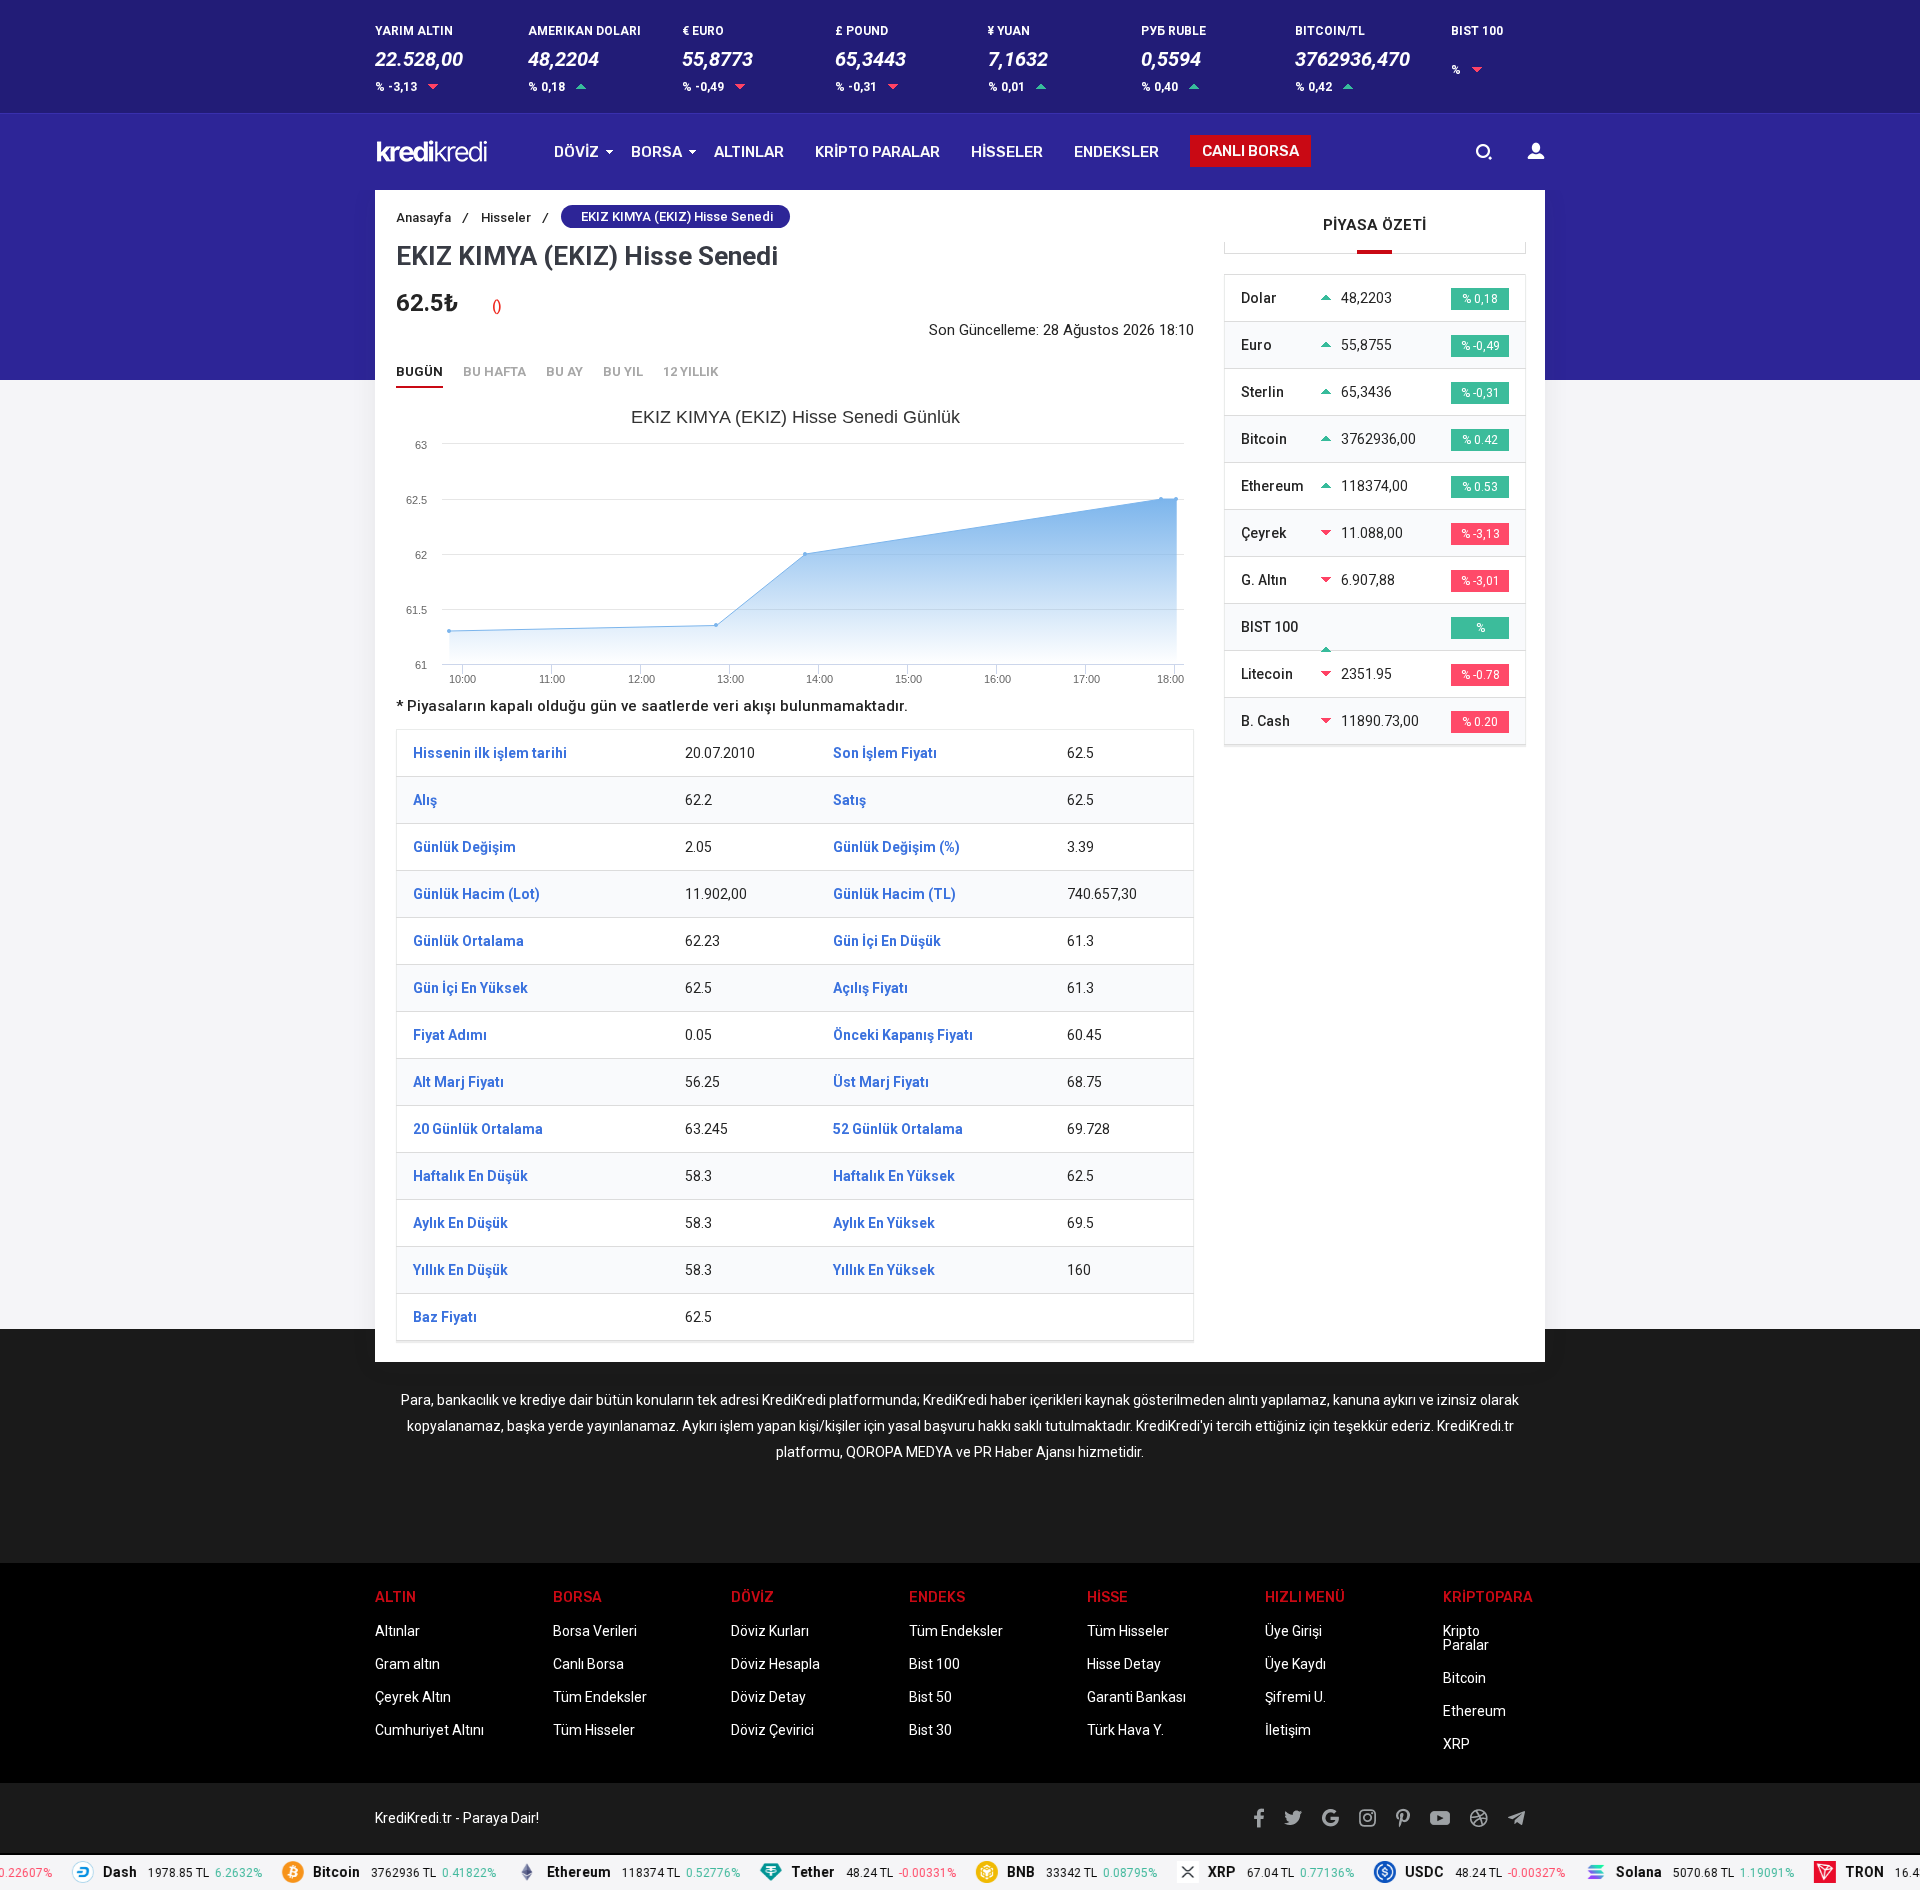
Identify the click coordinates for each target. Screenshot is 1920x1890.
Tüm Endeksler (600, 1697)
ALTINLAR (749, 152)
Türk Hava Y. (1125, 1730)
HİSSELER (1007, 152)
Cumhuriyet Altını (429, 1730)
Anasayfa (432, 217)
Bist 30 (930, 1730)
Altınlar (397, 1631)
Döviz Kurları (770, 1631)
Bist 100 (934, 1664)
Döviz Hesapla (775, 1664)
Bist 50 (930, 1697)
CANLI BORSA (1250, 151)
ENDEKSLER (1116, 152)
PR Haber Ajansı (1024, 1452)
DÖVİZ (576, 152)
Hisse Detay (1124, 1664)
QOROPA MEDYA (899, 1452)
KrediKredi (794, 1400)
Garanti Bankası (1136, 1697)
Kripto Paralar (1466, 1638)
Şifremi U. (1295, 1697)
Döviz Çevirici (772, 1730)
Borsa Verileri (595, 1631)
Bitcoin (1464, 1678)
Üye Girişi (1293, 1631)
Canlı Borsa (588, 1664)
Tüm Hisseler (594, 1730)
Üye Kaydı (1295, 1664)
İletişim (1288, 1730)
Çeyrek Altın (413, 1697)
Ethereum (1474, 1711)
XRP (1456, 1744)
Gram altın (407, 1664)
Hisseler (514, 217)
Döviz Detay (768, 1697)
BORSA (656, 152)
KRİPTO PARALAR (877, 152)
